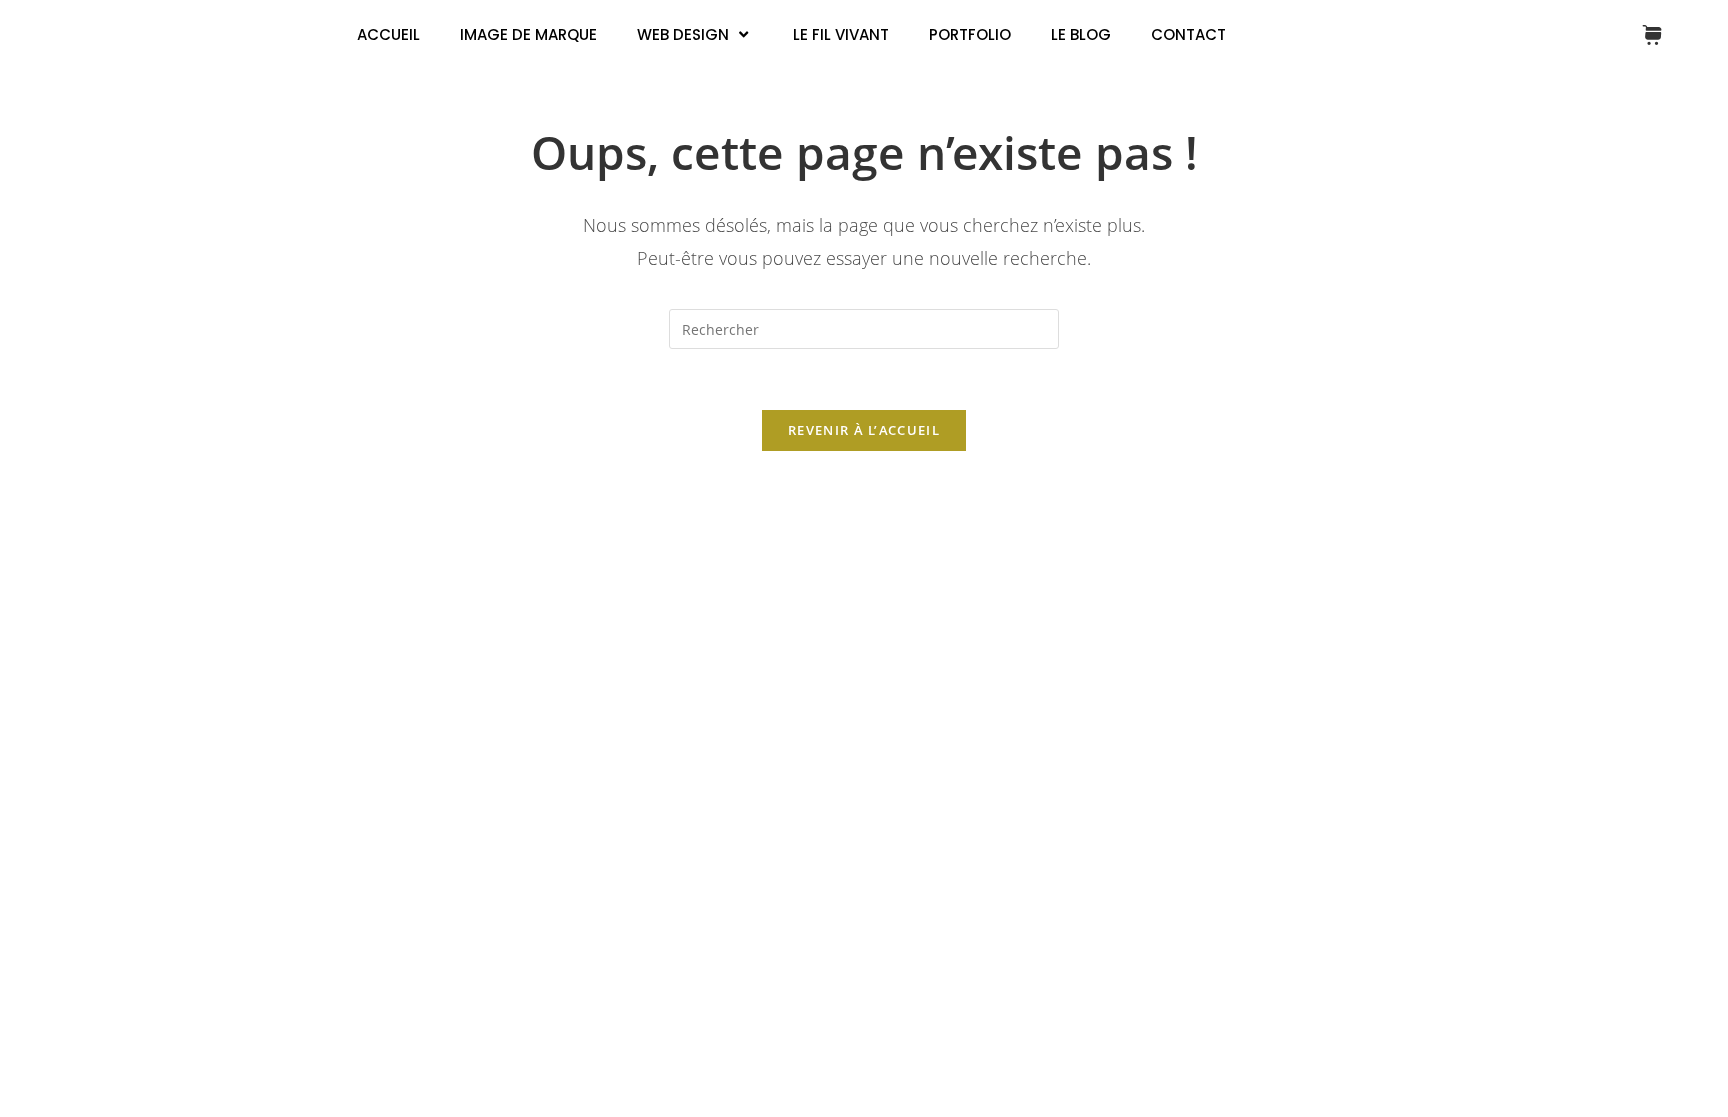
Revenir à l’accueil (864, 430)
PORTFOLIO (970, 34)
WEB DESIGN (683, 34)
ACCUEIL (388, 34)
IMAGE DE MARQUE (528, 34)
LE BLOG (1081, 34)
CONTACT (1188, 34)
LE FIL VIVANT (841, 34)
